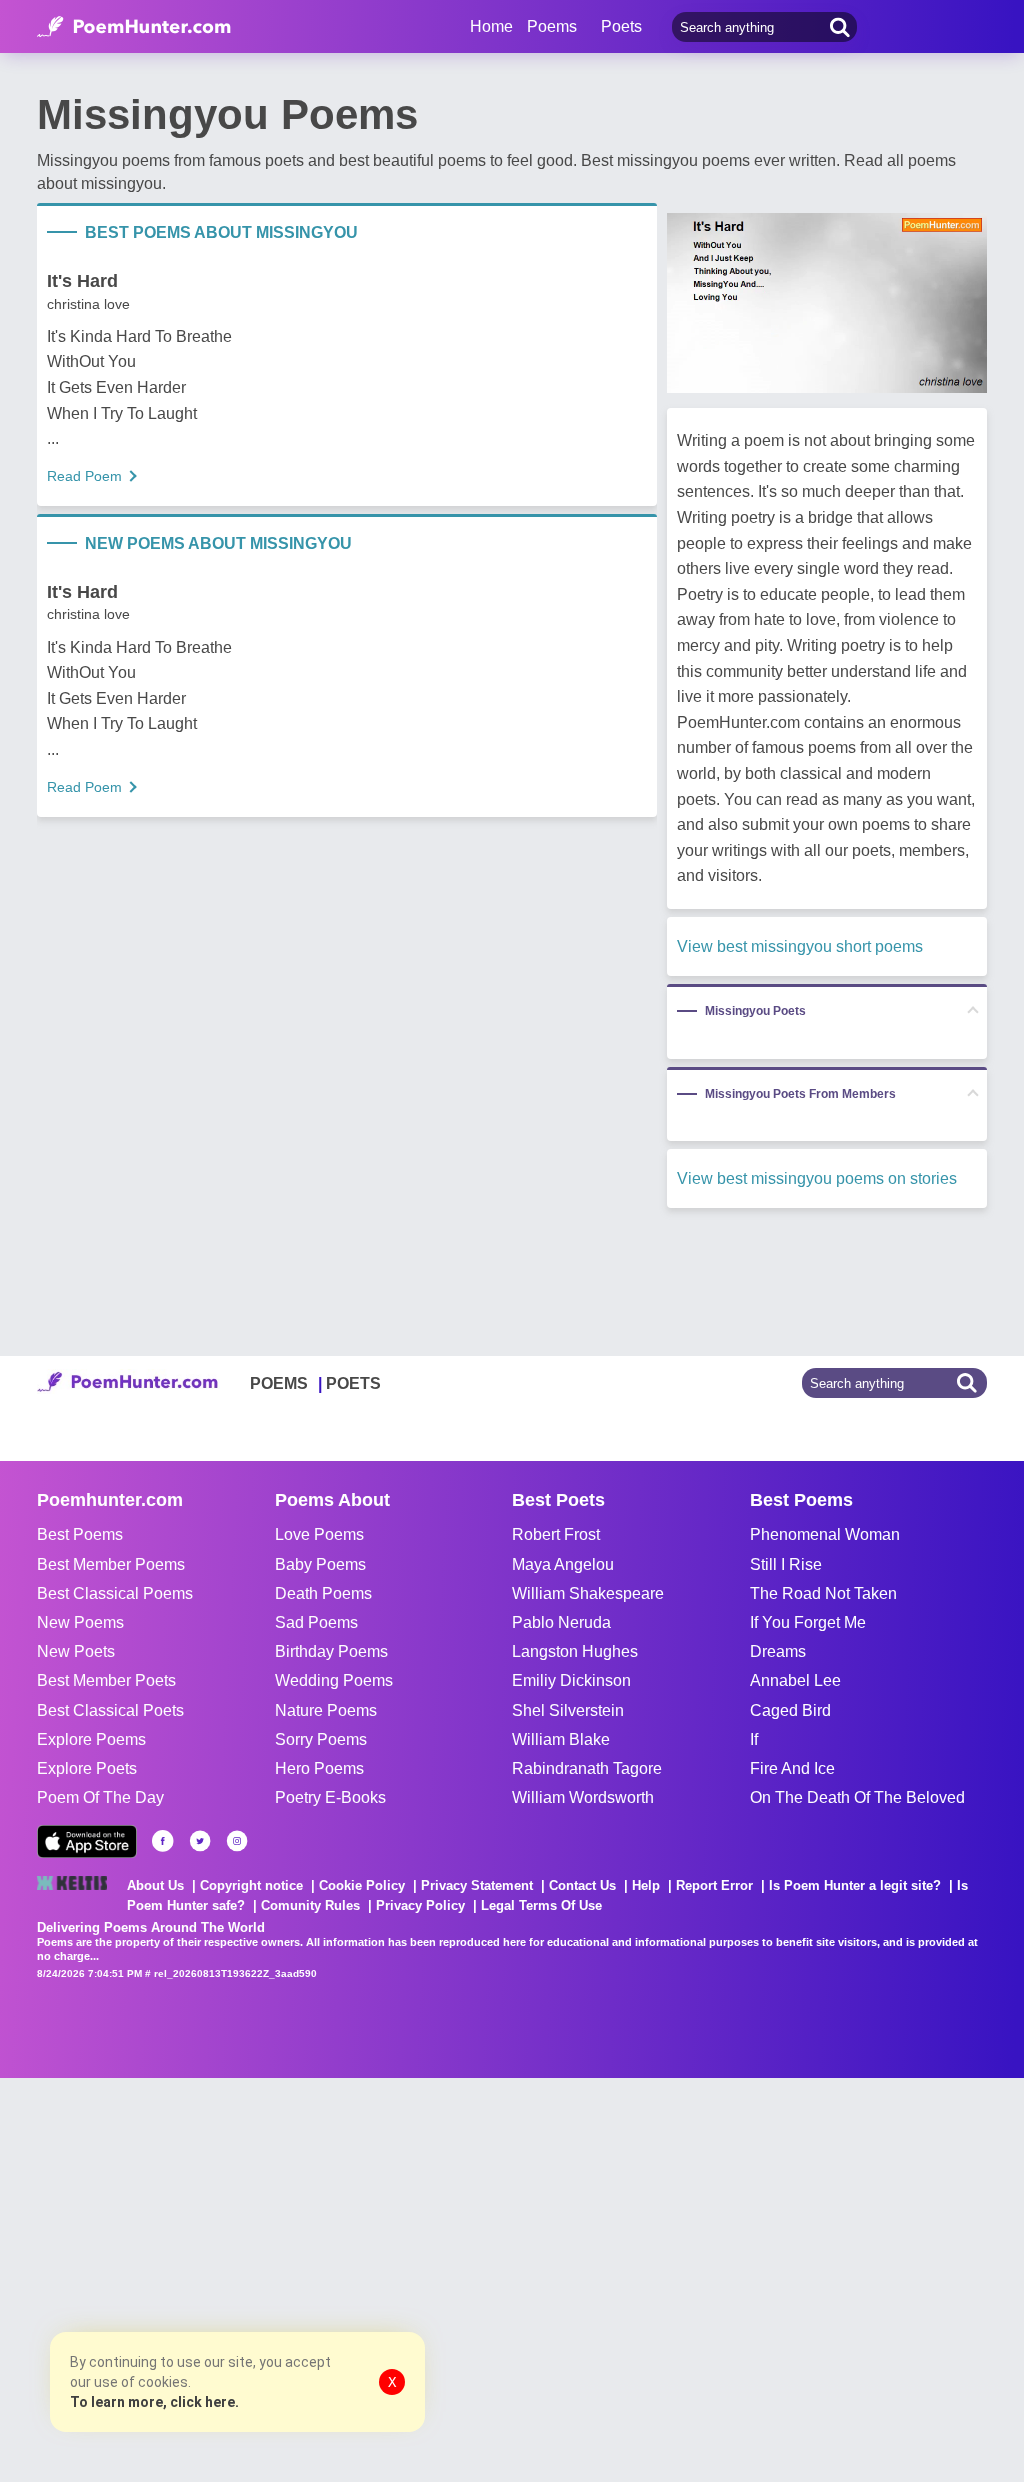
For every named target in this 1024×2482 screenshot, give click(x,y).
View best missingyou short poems (800, 946)
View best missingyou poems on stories (817, 1178)
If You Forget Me (808, 1622)
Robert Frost (556, 1534)
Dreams (778, 1651)
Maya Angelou (563, 1564)
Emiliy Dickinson (571, 1680)
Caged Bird (790, 1710)
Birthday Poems (331, 1651)
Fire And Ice (792, 1768)
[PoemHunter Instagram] (237, 1841)
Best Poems (80, 1534)
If (754, 1739)
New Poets (76, 1651)
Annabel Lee (795, 1680)
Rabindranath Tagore (587, 1768)
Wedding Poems (334, 1680)
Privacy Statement (477, 1885)
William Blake (561, 1739)
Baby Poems (320, 1564)
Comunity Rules (310, 1905)
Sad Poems (316, 1622)
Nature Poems (326, 1710)
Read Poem (84, 476)
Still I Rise (786, 1564)
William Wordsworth (583, 1797)
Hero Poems (319, 1768)
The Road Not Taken (823, 1593)
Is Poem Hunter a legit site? (855, 1885)
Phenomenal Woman (825, 1534)
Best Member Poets (106, 1680)
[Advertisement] (300, 2278)
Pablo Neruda (561, 1622)
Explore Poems (91, 1739)
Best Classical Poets (110, 1710)
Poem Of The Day (100, 1797)
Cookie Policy (362, 1885)
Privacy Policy (420, 1905)
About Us (155, 1885)
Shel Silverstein (568, 1710)
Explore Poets (87, 1768)
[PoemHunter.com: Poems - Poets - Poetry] (134, 27)
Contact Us (582, 1885)
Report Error (714, 1885)
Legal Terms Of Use (541, 1905)
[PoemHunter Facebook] (163, 1841)
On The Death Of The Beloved (857, 1797)
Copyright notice (251, 1885)
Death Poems (323, 1593)
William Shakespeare (588, 1593)
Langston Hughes (575, 1651)
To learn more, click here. (154, 2402)
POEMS (279, 1383)
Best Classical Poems (115, 1593)
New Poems (80, 1622)
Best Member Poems (111, 1564)
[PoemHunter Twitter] (200, 1841)
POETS (353, 1383)
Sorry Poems (321, 1739)
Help (646, 1885)
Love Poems (319, 1534)
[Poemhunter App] (87, 1841)
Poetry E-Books (330, 1797)
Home (491, 26)
